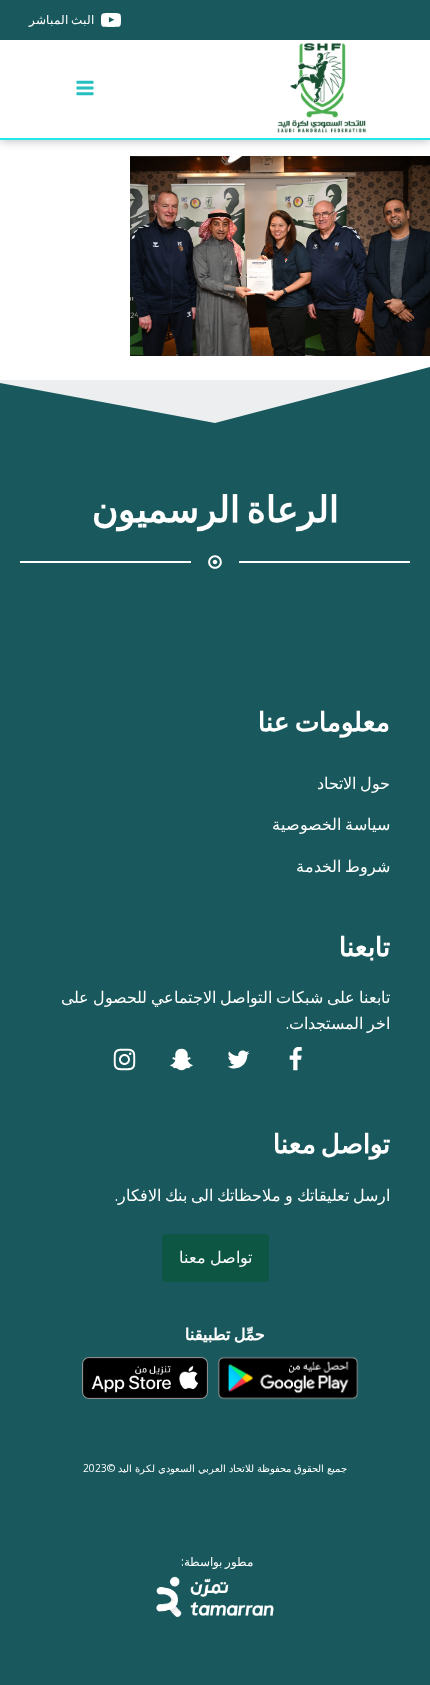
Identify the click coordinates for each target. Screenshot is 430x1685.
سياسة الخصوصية (331, 824)
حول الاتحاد (353, 783)
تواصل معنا (215, 1257)
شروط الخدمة (343, 866)
